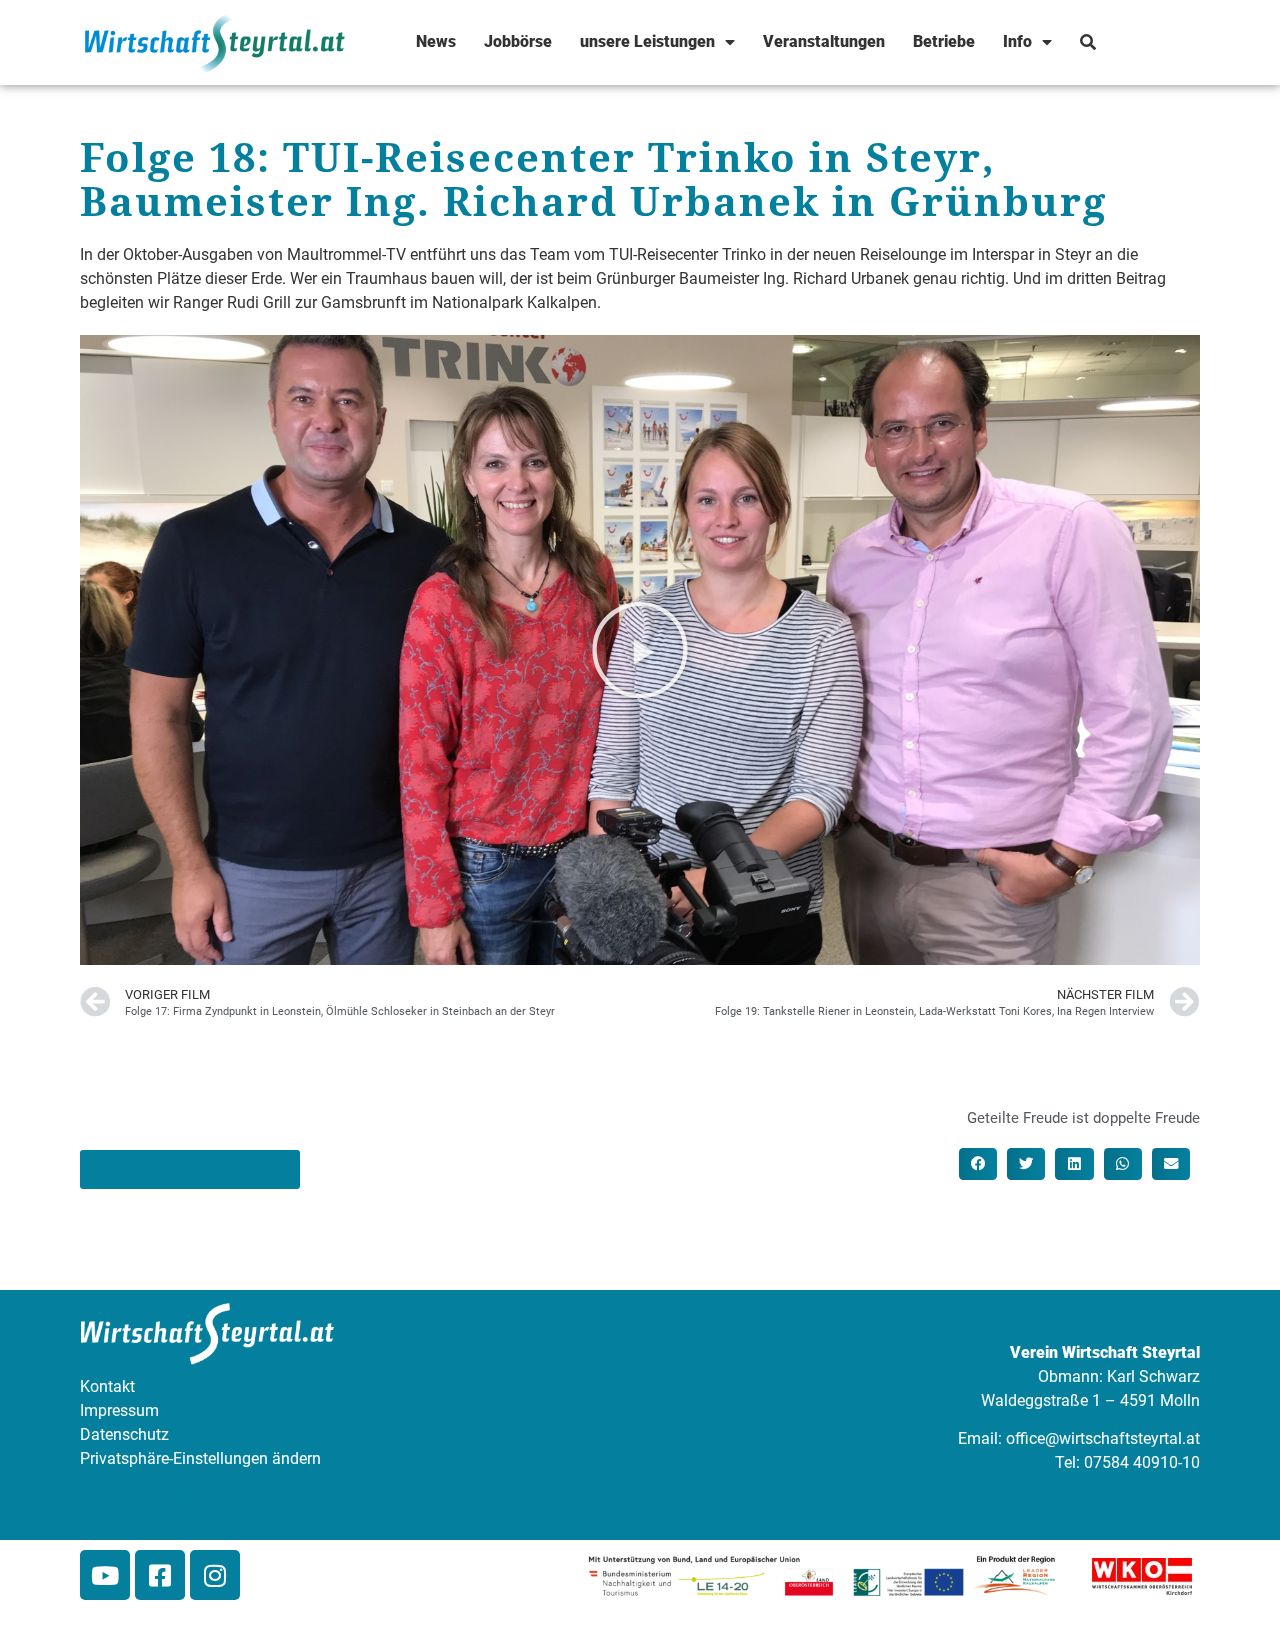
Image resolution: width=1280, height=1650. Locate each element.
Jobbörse (518, 41)
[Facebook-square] (160, 1575)
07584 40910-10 (1142, 1462)
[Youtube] (105, 1575)
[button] (640, 650)
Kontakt (107, 1386)
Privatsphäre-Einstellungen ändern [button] (200, 1458)
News (436, 41)
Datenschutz (124, 1434)
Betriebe (944, 41)
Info (1017, 41)
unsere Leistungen (647, 41)
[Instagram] (215, 1575)
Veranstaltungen (824, 41)
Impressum (119, 1410)
